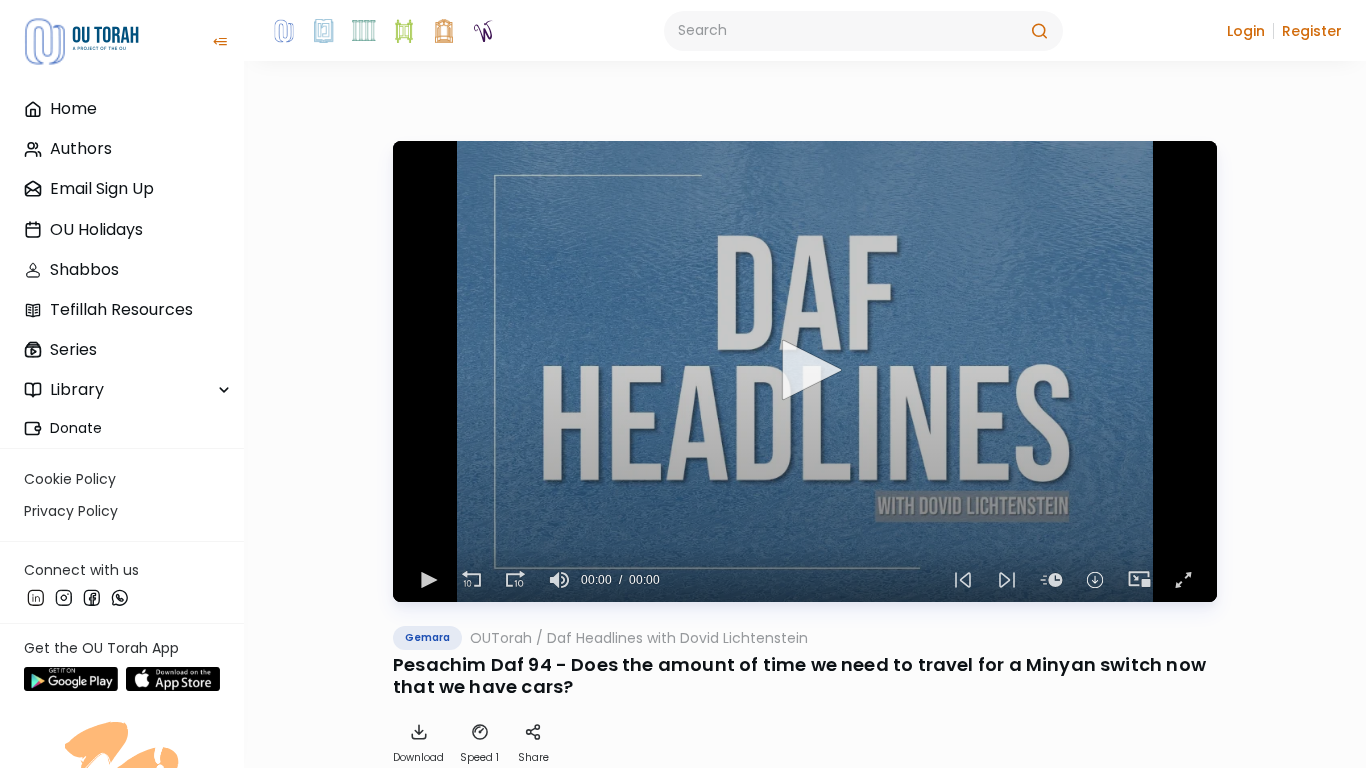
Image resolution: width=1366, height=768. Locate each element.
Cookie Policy (70, 479)
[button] (1246, 31)
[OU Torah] (284, 31)
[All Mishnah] (324, 31)
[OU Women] (484, 31)
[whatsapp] (120, 597)
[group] (559, 580)
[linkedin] (36, 597)
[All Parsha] (404, 31)
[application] (805, 371)
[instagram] (64, 597)
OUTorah (501, 638)
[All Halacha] (364, 31)
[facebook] (92, 597)
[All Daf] (444, 31)
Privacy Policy (71, 511)
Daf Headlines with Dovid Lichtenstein (677, 638)
